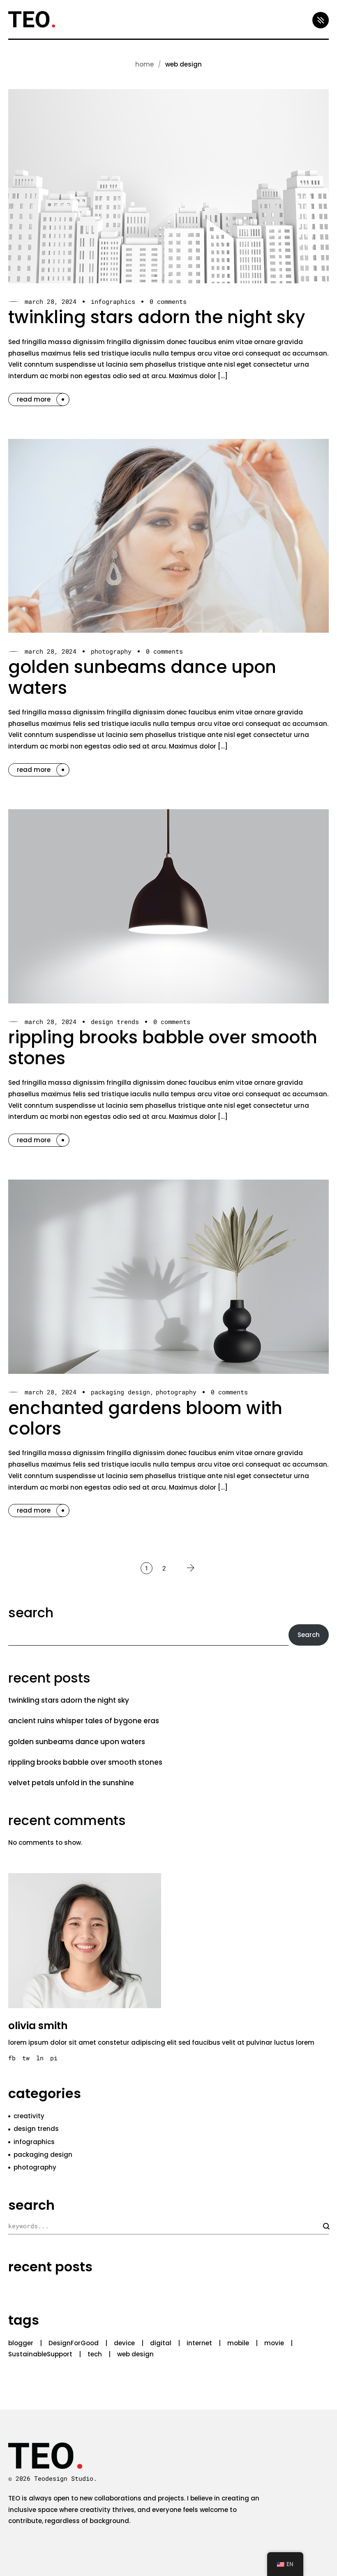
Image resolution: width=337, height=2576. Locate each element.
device (124, 2343)
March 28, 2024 (51, 302)
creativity (29, 2116)
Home (144, 64)
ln (40, 2058)
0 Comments (168, 302)
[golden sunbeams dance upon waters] (168, 536)
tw (26, 2058)
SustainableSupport (40, 2354)
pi (54, 2058)
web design (135, 2354)
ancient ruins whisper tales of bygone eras (84, 1721)
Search (31, 1613)
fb (12, 2058)
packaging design (120, 1392)
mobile (238, 2343)
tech (95, 2354)
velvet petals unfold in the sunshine (71, 1783)
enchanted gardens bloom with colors (145, 1418)
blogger (21, 2343)
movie (274, 2343)
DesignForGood (74, 2343)
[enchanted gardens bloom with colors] (168, 1277)
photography (111, 651)
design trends (115, 1022)
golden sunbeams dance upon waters (142, 677)
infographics (113, 302)
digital (161, 2343)
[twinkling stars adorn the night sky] (168, 186)
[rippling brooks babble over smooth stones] (168, 906)
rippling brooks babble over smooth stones (163, 1048)
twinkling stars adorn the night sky (157, 317)
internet (199, 2343)
